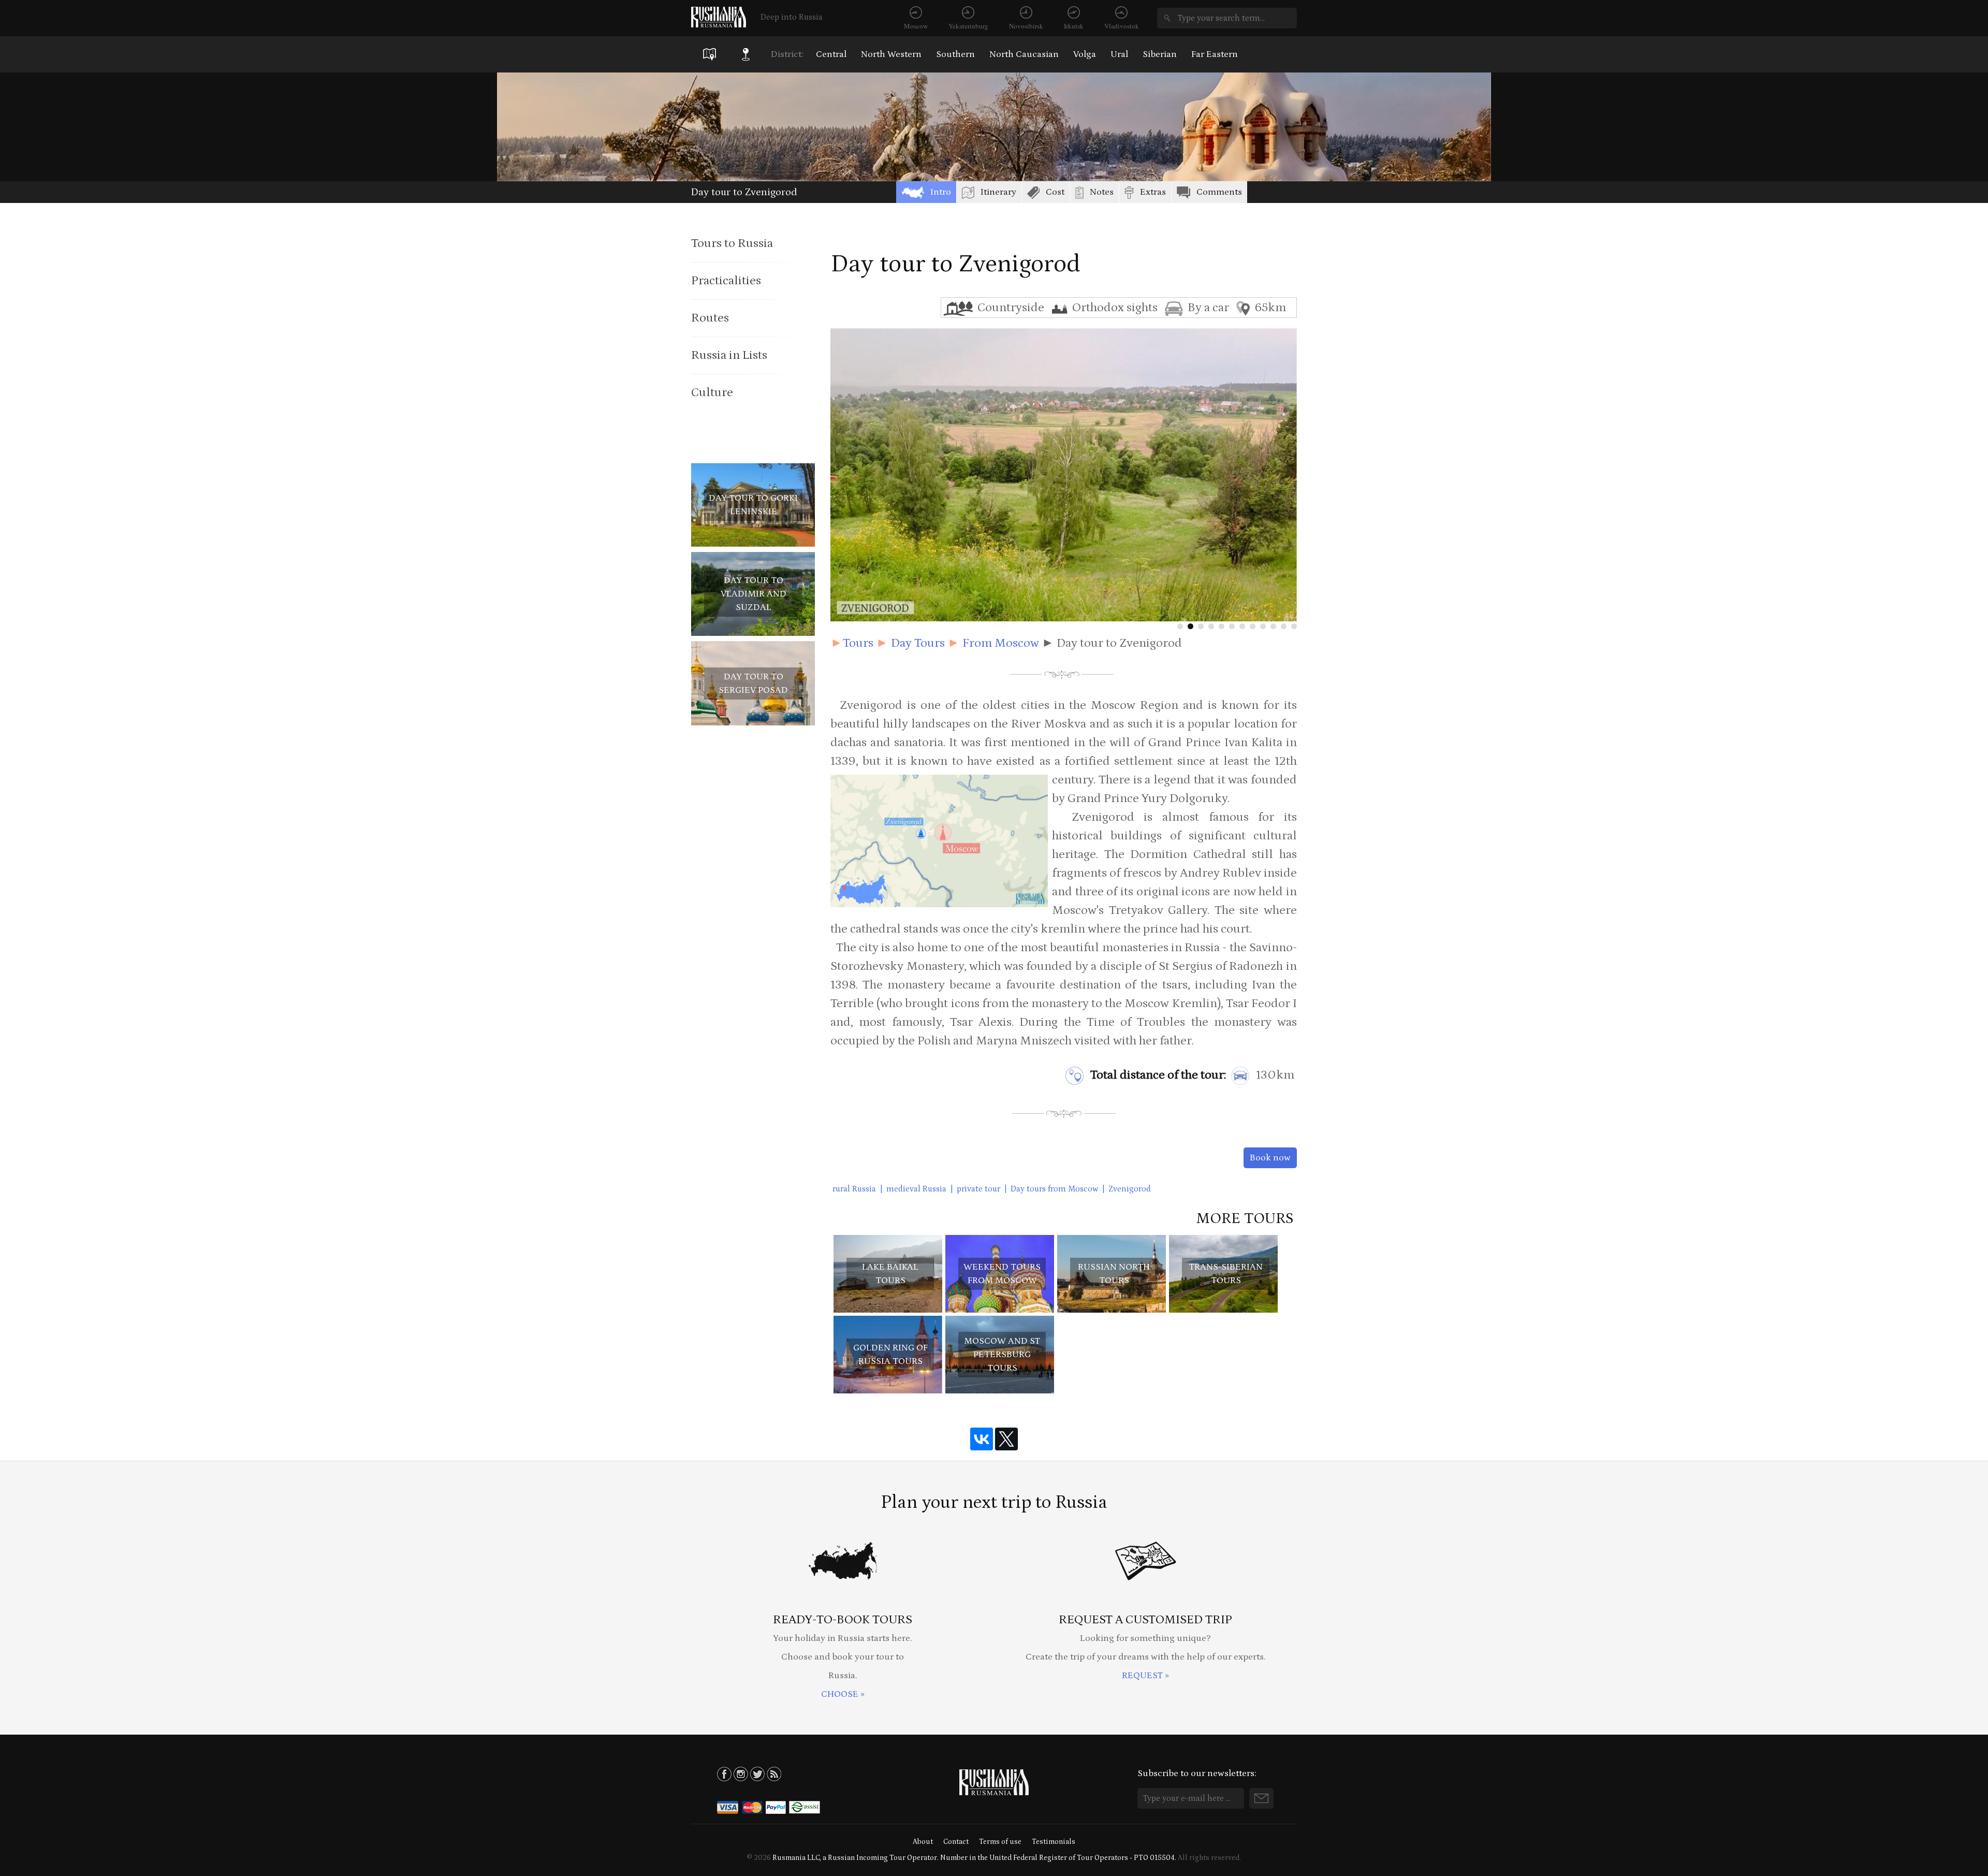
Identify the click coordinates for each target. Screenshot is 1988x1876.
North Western (891, 54)
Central (831, 54)
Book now (1270, 1158)
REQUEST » (1145, 1676)
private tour (978, 1189)
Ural (1119, 54)
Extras (1153, 192)
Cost (1055, 192)
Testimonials (1054, 1842)
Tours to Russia (732, 243)
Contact (956, 1842)
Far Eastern (1215, 54)
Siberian (1160, 54)
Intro (941, 192)
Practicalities (726, 280)
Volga (1085, 54)
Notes (1102, 192)
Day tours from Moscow (1054, 1189)
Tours (858, 643)
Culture (712, 392)
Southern (955, 54)
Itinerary (998, 192)
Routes (710, 318)
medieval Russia (916, 1189)
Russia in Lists (729, 355)
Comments (1219, 192)
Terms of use (1000, 1842)
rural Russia (854, 1189)
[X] (1006, 1439)
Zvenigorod (1130, 1189)
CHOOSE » (843, 1694)
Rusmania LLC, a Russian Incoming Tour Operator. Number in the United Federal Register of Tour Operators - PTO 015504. (974, 1858)
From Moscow (1001, 643)
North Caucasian (1024, 54)
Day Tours (918, 643)
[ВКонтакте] (982, 1439)
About (923, 1842)
